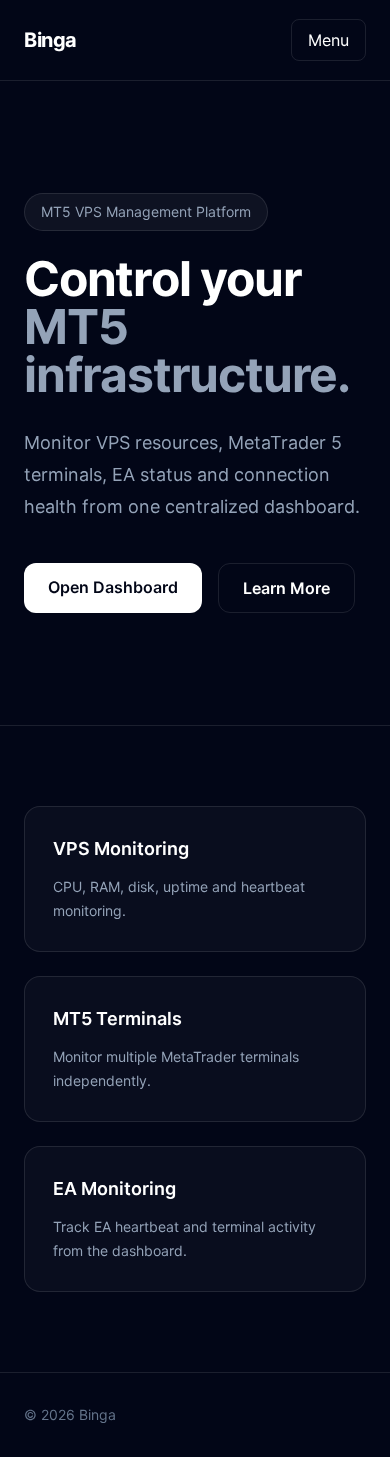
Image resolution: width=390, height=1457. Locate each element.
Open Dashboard (113, 587)
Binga (50, 40)
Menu (328, 40)
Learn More (286, 588)
